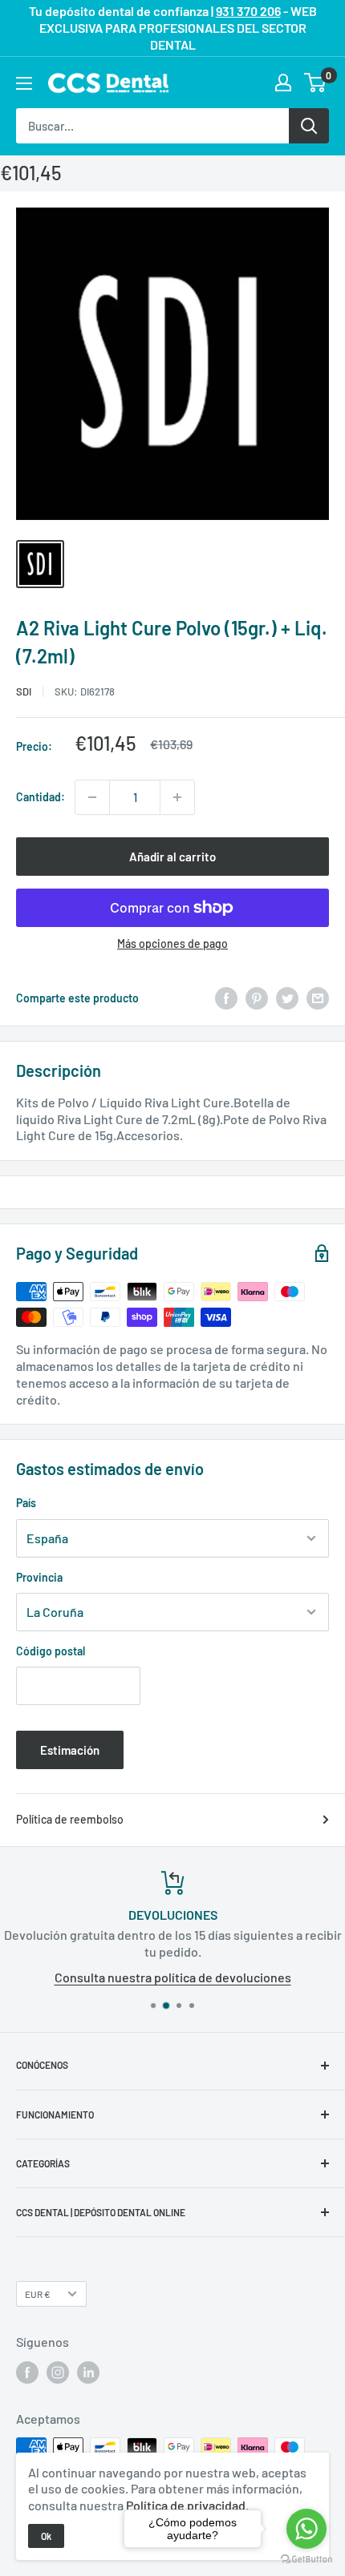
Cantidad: (41, 797)
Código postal (51, 1651)
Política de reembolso (70, 1819)
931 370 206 (248, 11)
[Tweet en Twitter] (287, 998)
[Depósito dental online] (108, 83)
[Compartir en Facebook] (226, 998)
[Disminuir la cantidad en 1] (92, 797)
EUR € (38, 2294)
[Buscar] (309, 126)
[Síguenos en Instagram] (58, 2372)
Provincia (39, 1577)
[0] (316, 83)
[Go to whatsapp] (306, 2529)
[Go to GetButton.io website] (306, 2560)
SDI (24, 691)
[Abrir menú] (24, 83)
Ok (46, 2536)
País (26, 1503)
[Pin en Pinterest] (257, 998)
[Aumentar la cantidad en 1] (177, 797)
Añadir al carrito (172, 857)
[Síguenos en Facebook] (27, 2372)
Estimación (70, 1750)
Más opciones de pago (172, 943)
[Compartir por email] (318, 998)
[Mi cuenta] (283, 83)
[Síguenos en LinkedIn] (88, 2372)
